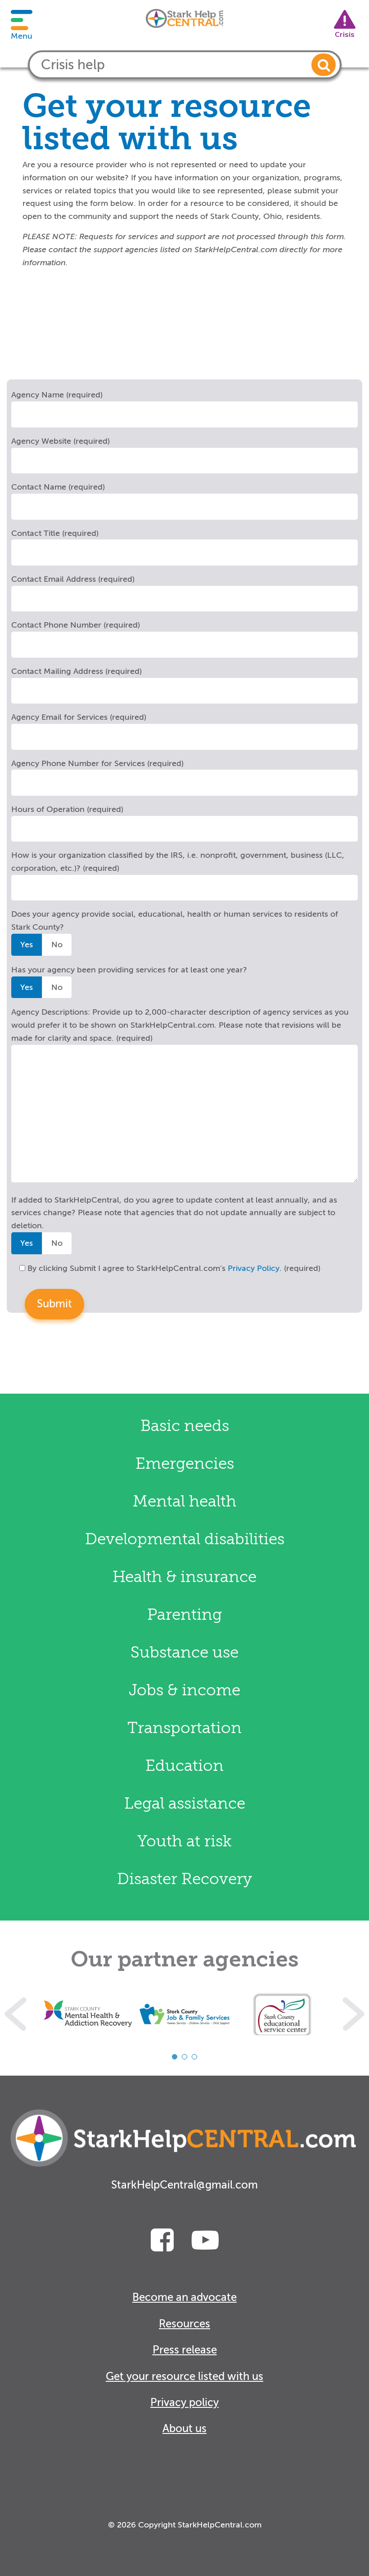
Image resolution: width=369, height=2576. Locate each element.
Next (353, 2014)
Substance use (184, 1652)
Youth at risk (184, 1841)
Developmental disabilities (185, 1539)
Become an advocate (184, 2297)
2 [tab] (184, 2057)
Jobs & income (184, 1690)
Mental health (184, 1501)
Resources (184, 2324)
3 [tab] (194, 2057)
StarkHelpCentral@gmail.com (184, 2185)
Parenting (184, 1615)
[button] (324, 65)
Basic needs (185, 1426)
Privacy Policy (254, 1268)
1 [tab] (175, 2057)
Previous (16, 2014)
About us (184, 2429)
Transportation (184, 1728)
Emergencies (185, 1464)
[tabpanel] (88, 2014)
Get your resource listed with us (184, 2377)
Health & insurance (184, 1577)
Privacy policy (184, 2403)
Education (184, 1766)
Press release (185, 2350)
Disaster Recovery (184, 1879)
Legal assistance (185, 1803)
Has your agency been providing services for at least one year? (129, 970)
